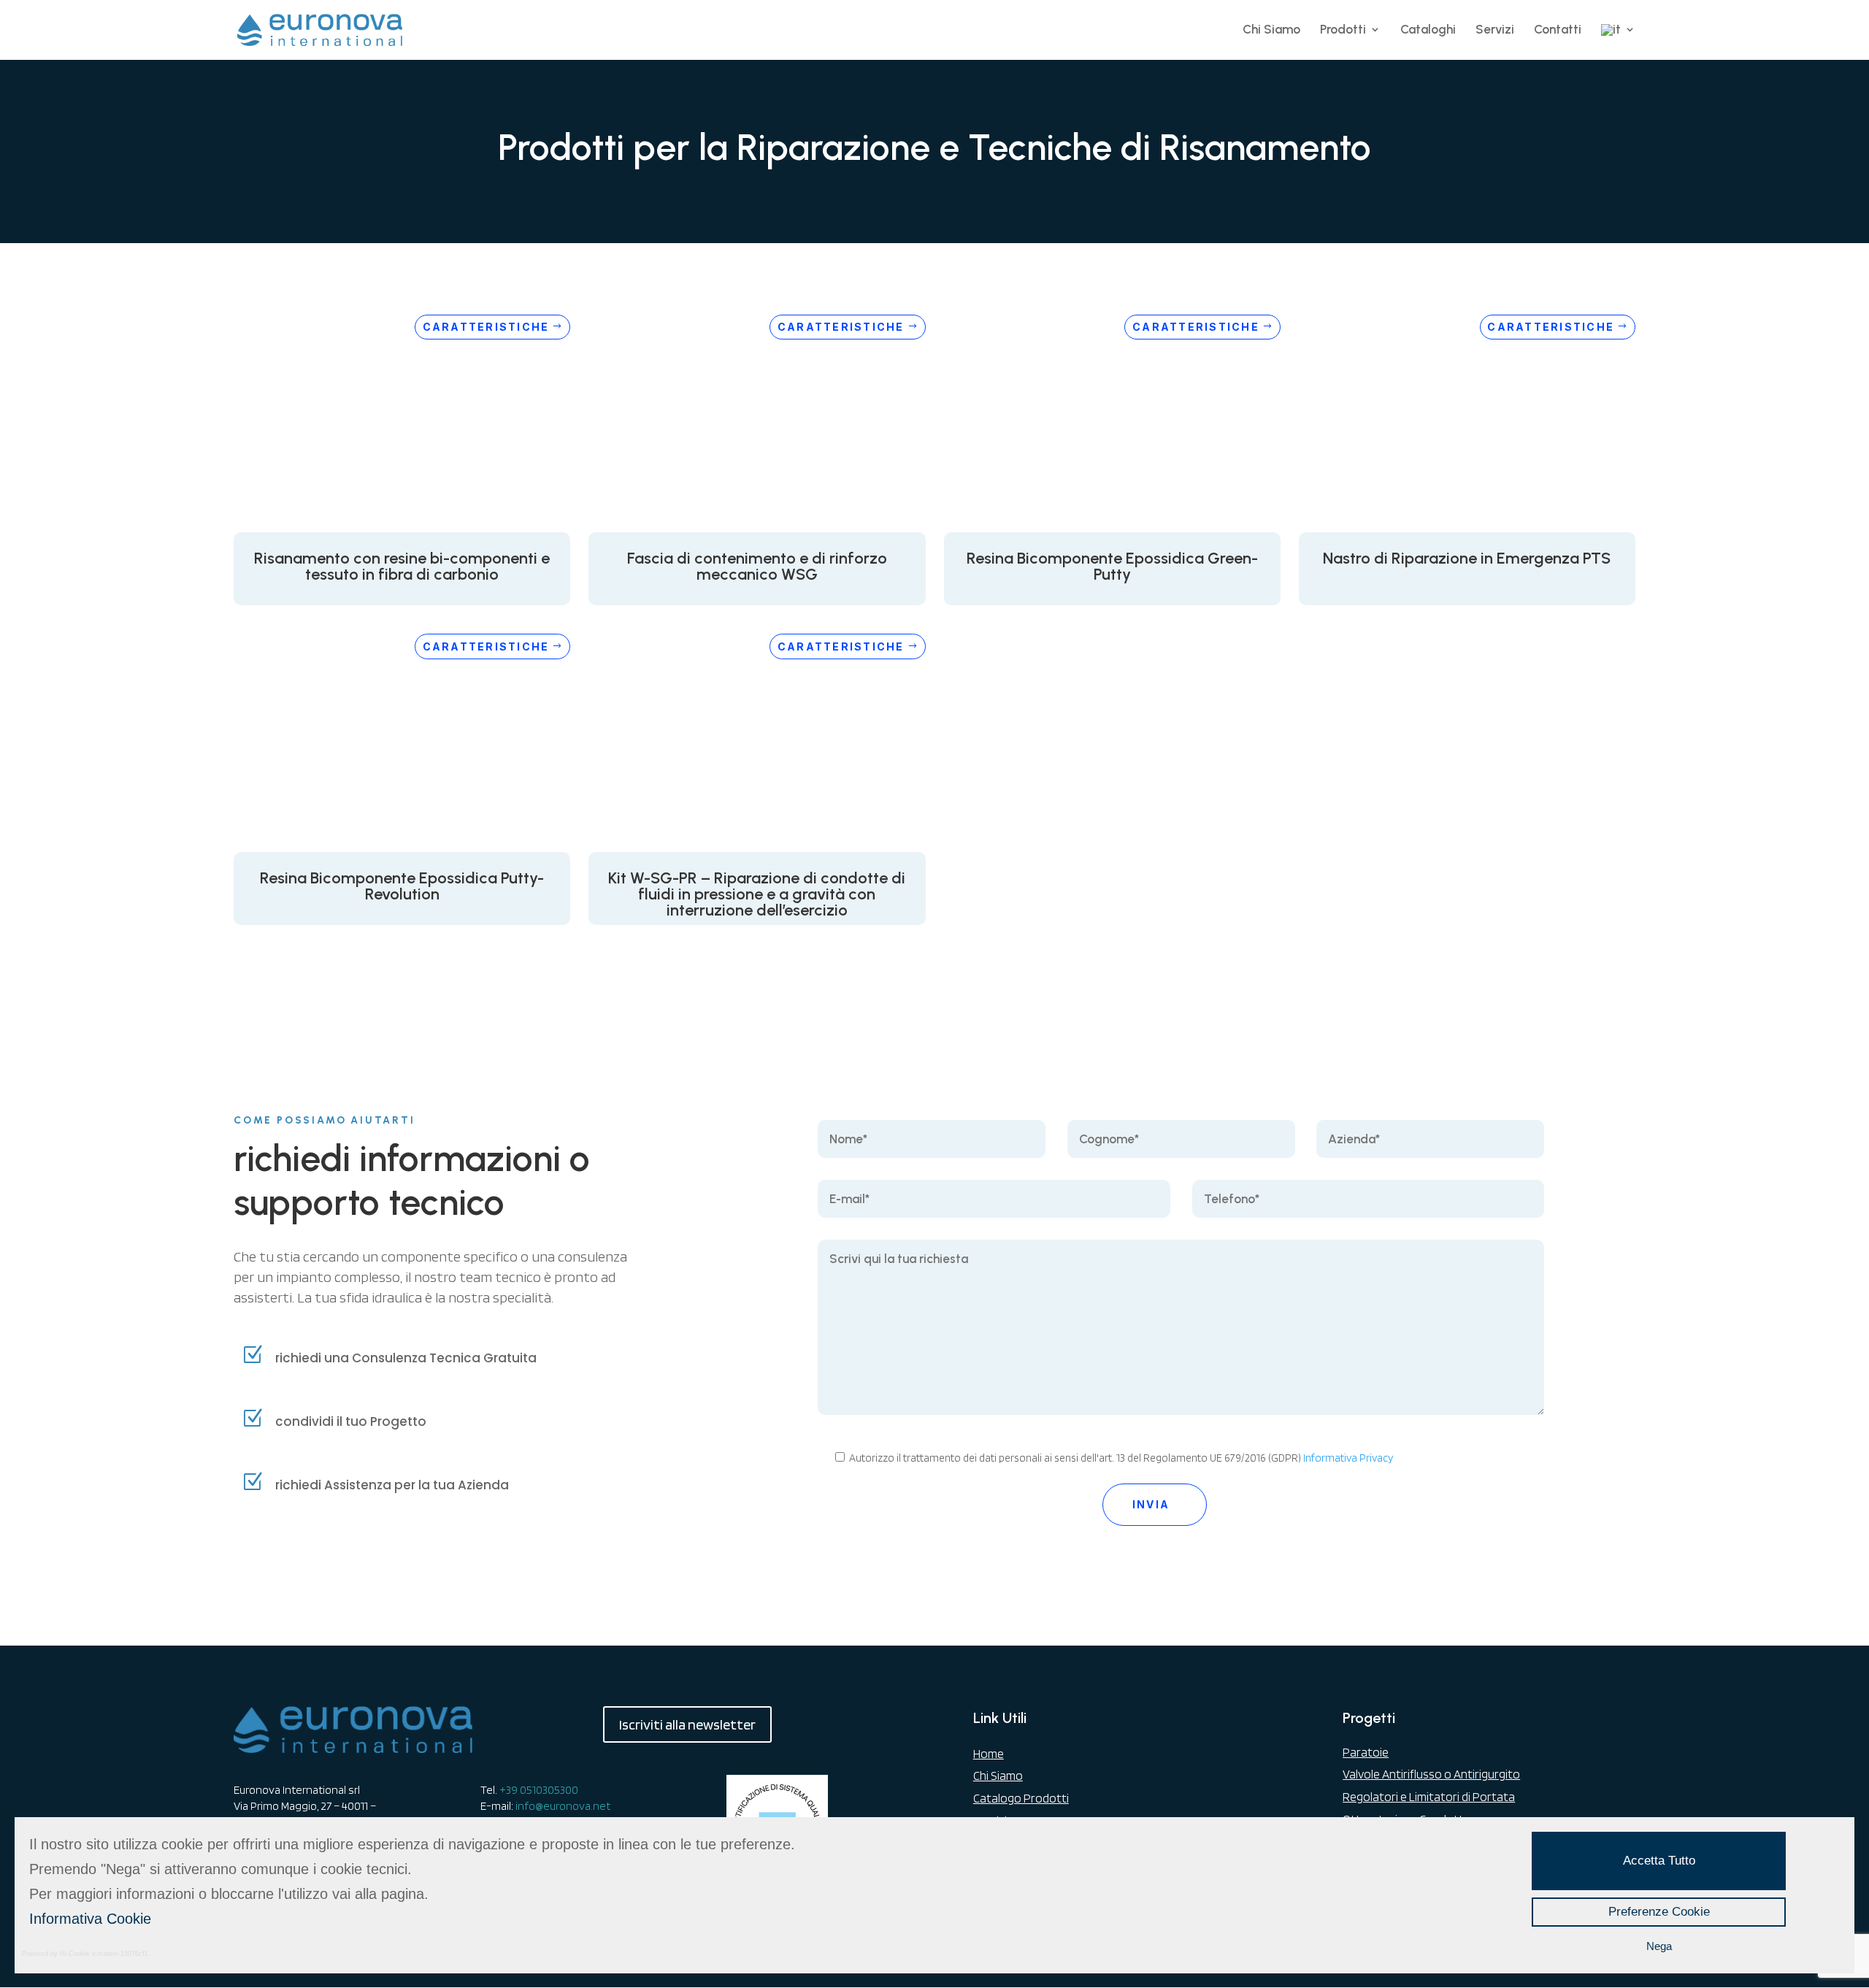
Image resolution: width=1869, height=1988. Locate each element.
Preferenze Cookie (1659, 1912)
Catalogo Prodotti (1021, 1798)
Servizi (1495, 30)
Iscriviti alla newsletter (687, 1724)
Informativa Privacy (1348, 1458)
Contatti (1558, 30)
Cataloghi (1428, 30)
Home (989, 1754)
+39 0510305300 (539, 1790)
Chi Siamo (1271, 30)
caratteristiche (486, 327)
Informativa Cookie (90, 1919)
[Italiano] (1618, 42)
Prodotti (1343, 30)
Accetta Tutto (1659, 1861)
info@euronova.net (563, 1806)
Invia (1151, 1504)
